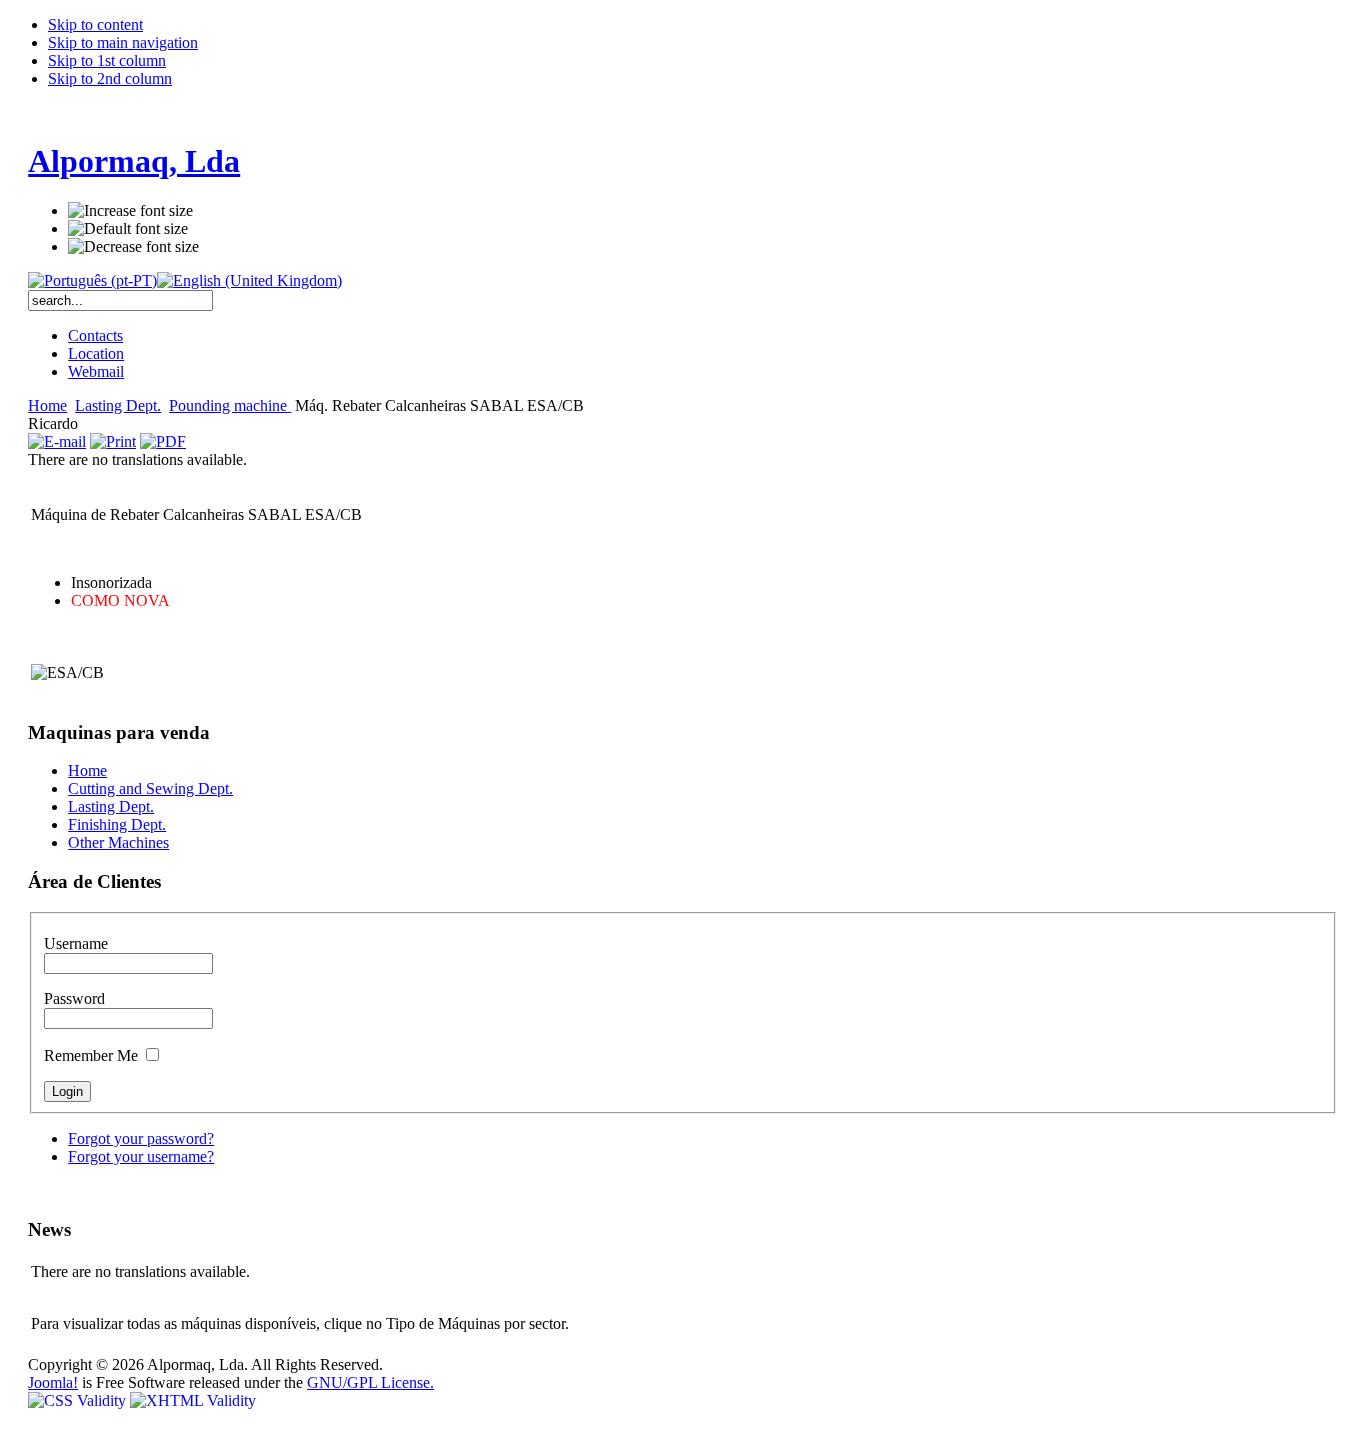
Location (96, 353)
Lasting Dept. (118, 405)
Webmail (96, 371)
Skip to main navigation (123, 42)
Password (74, 998)
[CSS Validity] (79, 1400)
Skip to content (95, 24)
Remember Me (93, 1055)
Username (76, 943)
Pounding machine (230, 405)
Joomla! (53, 1382)
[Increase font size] (130, 211)
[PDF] (163, 441)
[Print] (113, 441)
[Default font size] (128, 229)
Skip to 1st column (107, 60)
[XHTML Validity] (193, 1400)
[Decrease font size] (133, 247)
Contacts (95, 335)
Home (47, 405)
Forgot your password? (141, 1138)
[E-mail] (57, 441)
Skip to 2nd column (110, 78)
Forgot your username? (141, 1156)
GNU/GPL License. (370, 1382)
